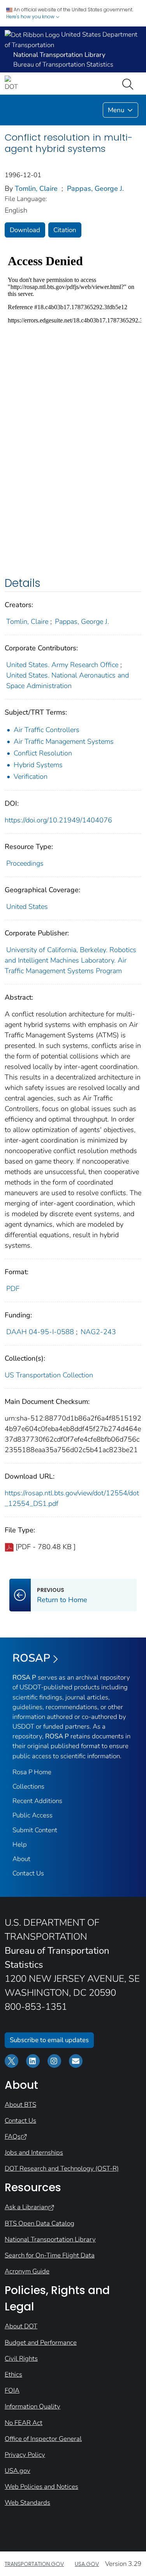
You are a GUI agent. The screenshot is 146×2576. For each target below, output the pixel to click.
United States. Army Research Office (62, 665)
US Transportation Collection (49, 1375)
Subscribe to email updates (49, 2040)
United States (27, 907)
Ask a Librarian (26, 2207)
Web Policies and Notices (41, 2487)
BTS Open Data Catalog (40, 2223)
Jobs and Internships (34, 2153)
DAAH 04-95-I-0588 (40, 1332)
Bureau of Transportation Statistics (63, 64)
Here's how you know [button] (31, 17)
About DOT (21, 2326)
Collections (28, 1786)
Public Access (33, 1815)
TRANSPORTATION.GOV (34, 2564)
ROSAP (31, 1658)
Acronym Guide (27, 2271)
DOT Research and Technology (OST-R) (62, 2168)
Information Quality (33, 2406)
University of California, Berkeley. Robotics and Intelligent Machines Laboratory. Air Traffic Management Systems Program (70, 960)
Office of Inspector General (43, 2439)
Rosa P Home (32, 1772)
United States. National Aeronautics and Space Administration (68, 681)
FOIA (12, 2390)
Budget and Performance (41, 2343)
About (21, 1859)
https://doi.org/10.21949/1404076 (58, 820)
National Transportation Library (50, 2239)
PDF (13, 1289)
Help (20, 1844)
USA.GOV (87, 2564)
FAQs (13, 2137)
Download (25, 230)
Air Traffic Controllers (47, 730)
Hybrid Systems (38, 765)
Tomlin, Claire (36, 188)
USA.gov (18, 2471)
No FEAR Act (24, 2423)
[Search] (129, 83)
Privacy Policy (25, 2455)
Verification (31, 776)
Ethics (13, 2374)
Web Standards (27, 2503)
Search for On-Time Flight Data (50, 2255)
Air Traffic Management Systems (64, 741)
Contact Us (28, 1873)
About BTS (20, 2105)
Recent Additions (37, 1801)
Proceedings (25, 863)
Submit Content (35, 1830)
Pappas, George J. (95, 188)
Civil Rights (21, 2359)
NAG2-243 (98, 1332)
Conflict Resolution (43, 753)
